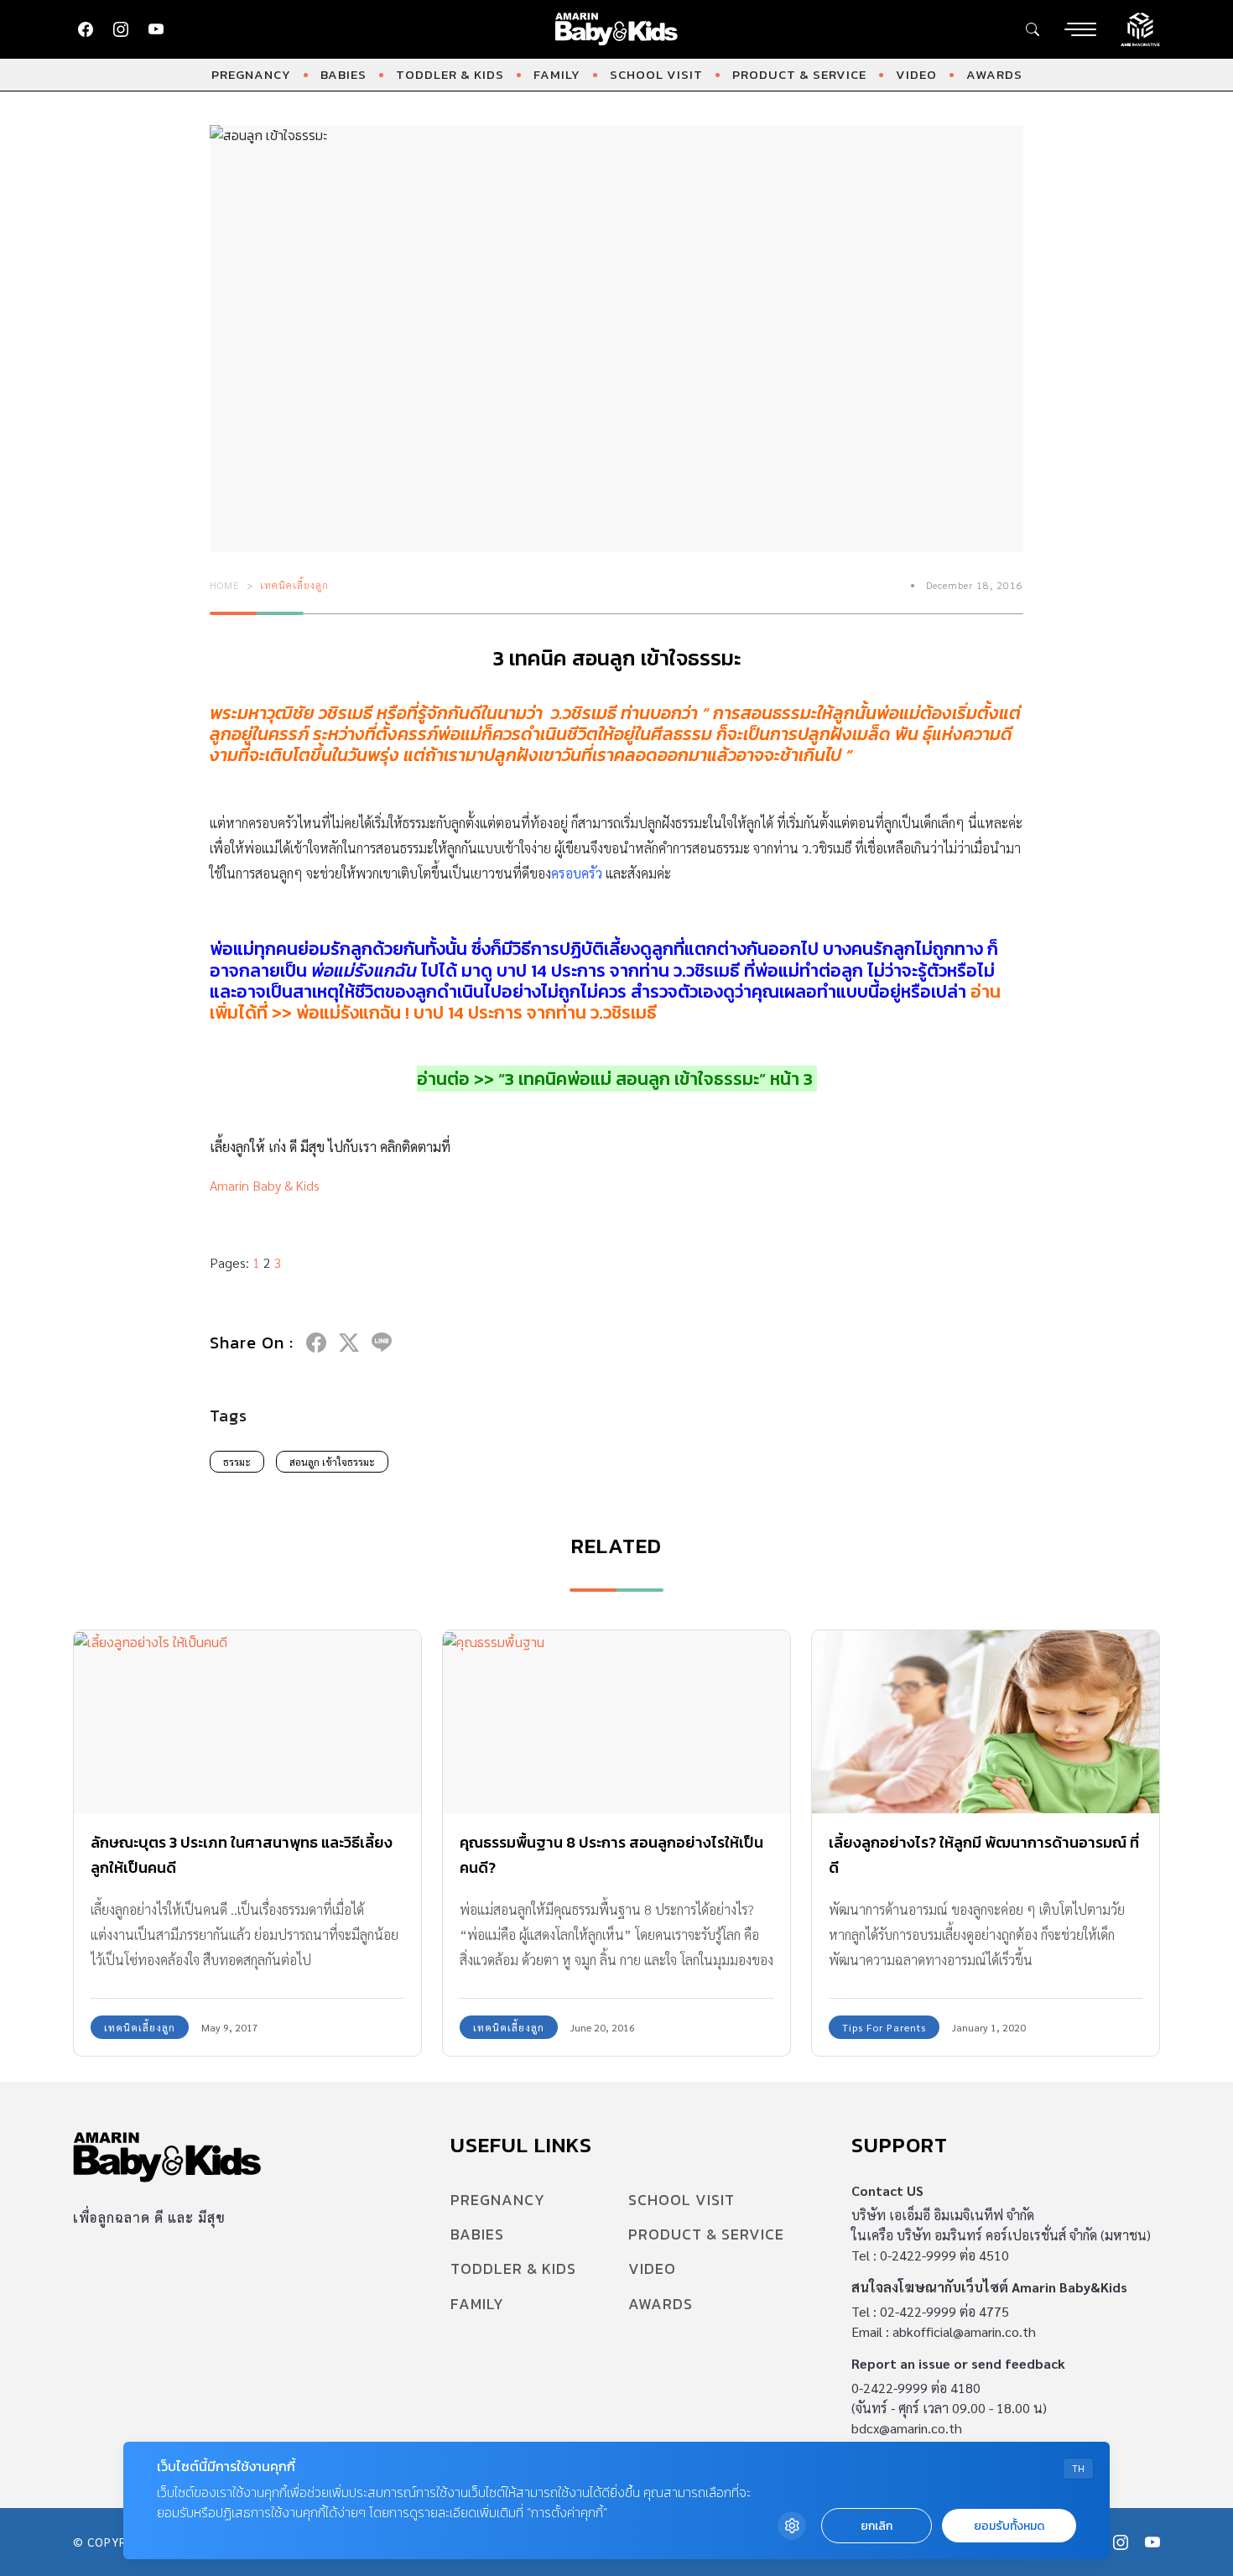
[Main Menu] (1080, 29)
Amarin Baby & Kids (265, 1185)
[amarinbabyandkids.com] (617, 29)
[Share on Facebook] (316, 1343)
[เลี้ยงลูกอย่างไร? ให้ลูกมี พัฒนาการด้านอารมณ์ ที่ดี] (986, 1721)
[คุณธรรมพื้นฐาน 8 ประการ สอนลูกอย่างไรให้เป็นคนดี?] (616, 1721)
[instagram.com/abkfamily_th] (121, 29)
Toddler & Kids (450, 74)
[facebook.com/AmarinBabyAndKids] (86, 29)
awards (994, 74)
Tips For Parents (884, 2027)
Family (557, 74)
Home (225, 585)
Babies (343, 74)
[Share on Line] (382, 1343)
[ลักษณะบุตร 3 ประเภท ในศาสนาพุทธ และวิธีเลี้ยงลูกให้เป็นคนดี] (247, 1721)
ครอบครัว (577, 873)
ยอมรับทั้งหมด (1009, 2526)
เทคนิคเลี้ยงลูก (294, 585)
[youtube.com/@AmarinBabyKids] (156, 29)
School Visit (656, 74)
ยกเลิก (877, 2526)
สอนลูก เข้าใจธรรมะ (332, 1462)
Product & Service (799, 74)
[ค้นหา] (1033, 29)
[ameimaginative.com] (1140, 28)
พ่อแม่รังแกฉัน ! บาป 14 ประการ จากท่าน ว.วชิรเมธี (476, 1012)
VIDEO (916, 74)
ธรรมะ (237, 1462)
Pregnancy (251, 74)
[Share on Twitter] (349, 1343)
